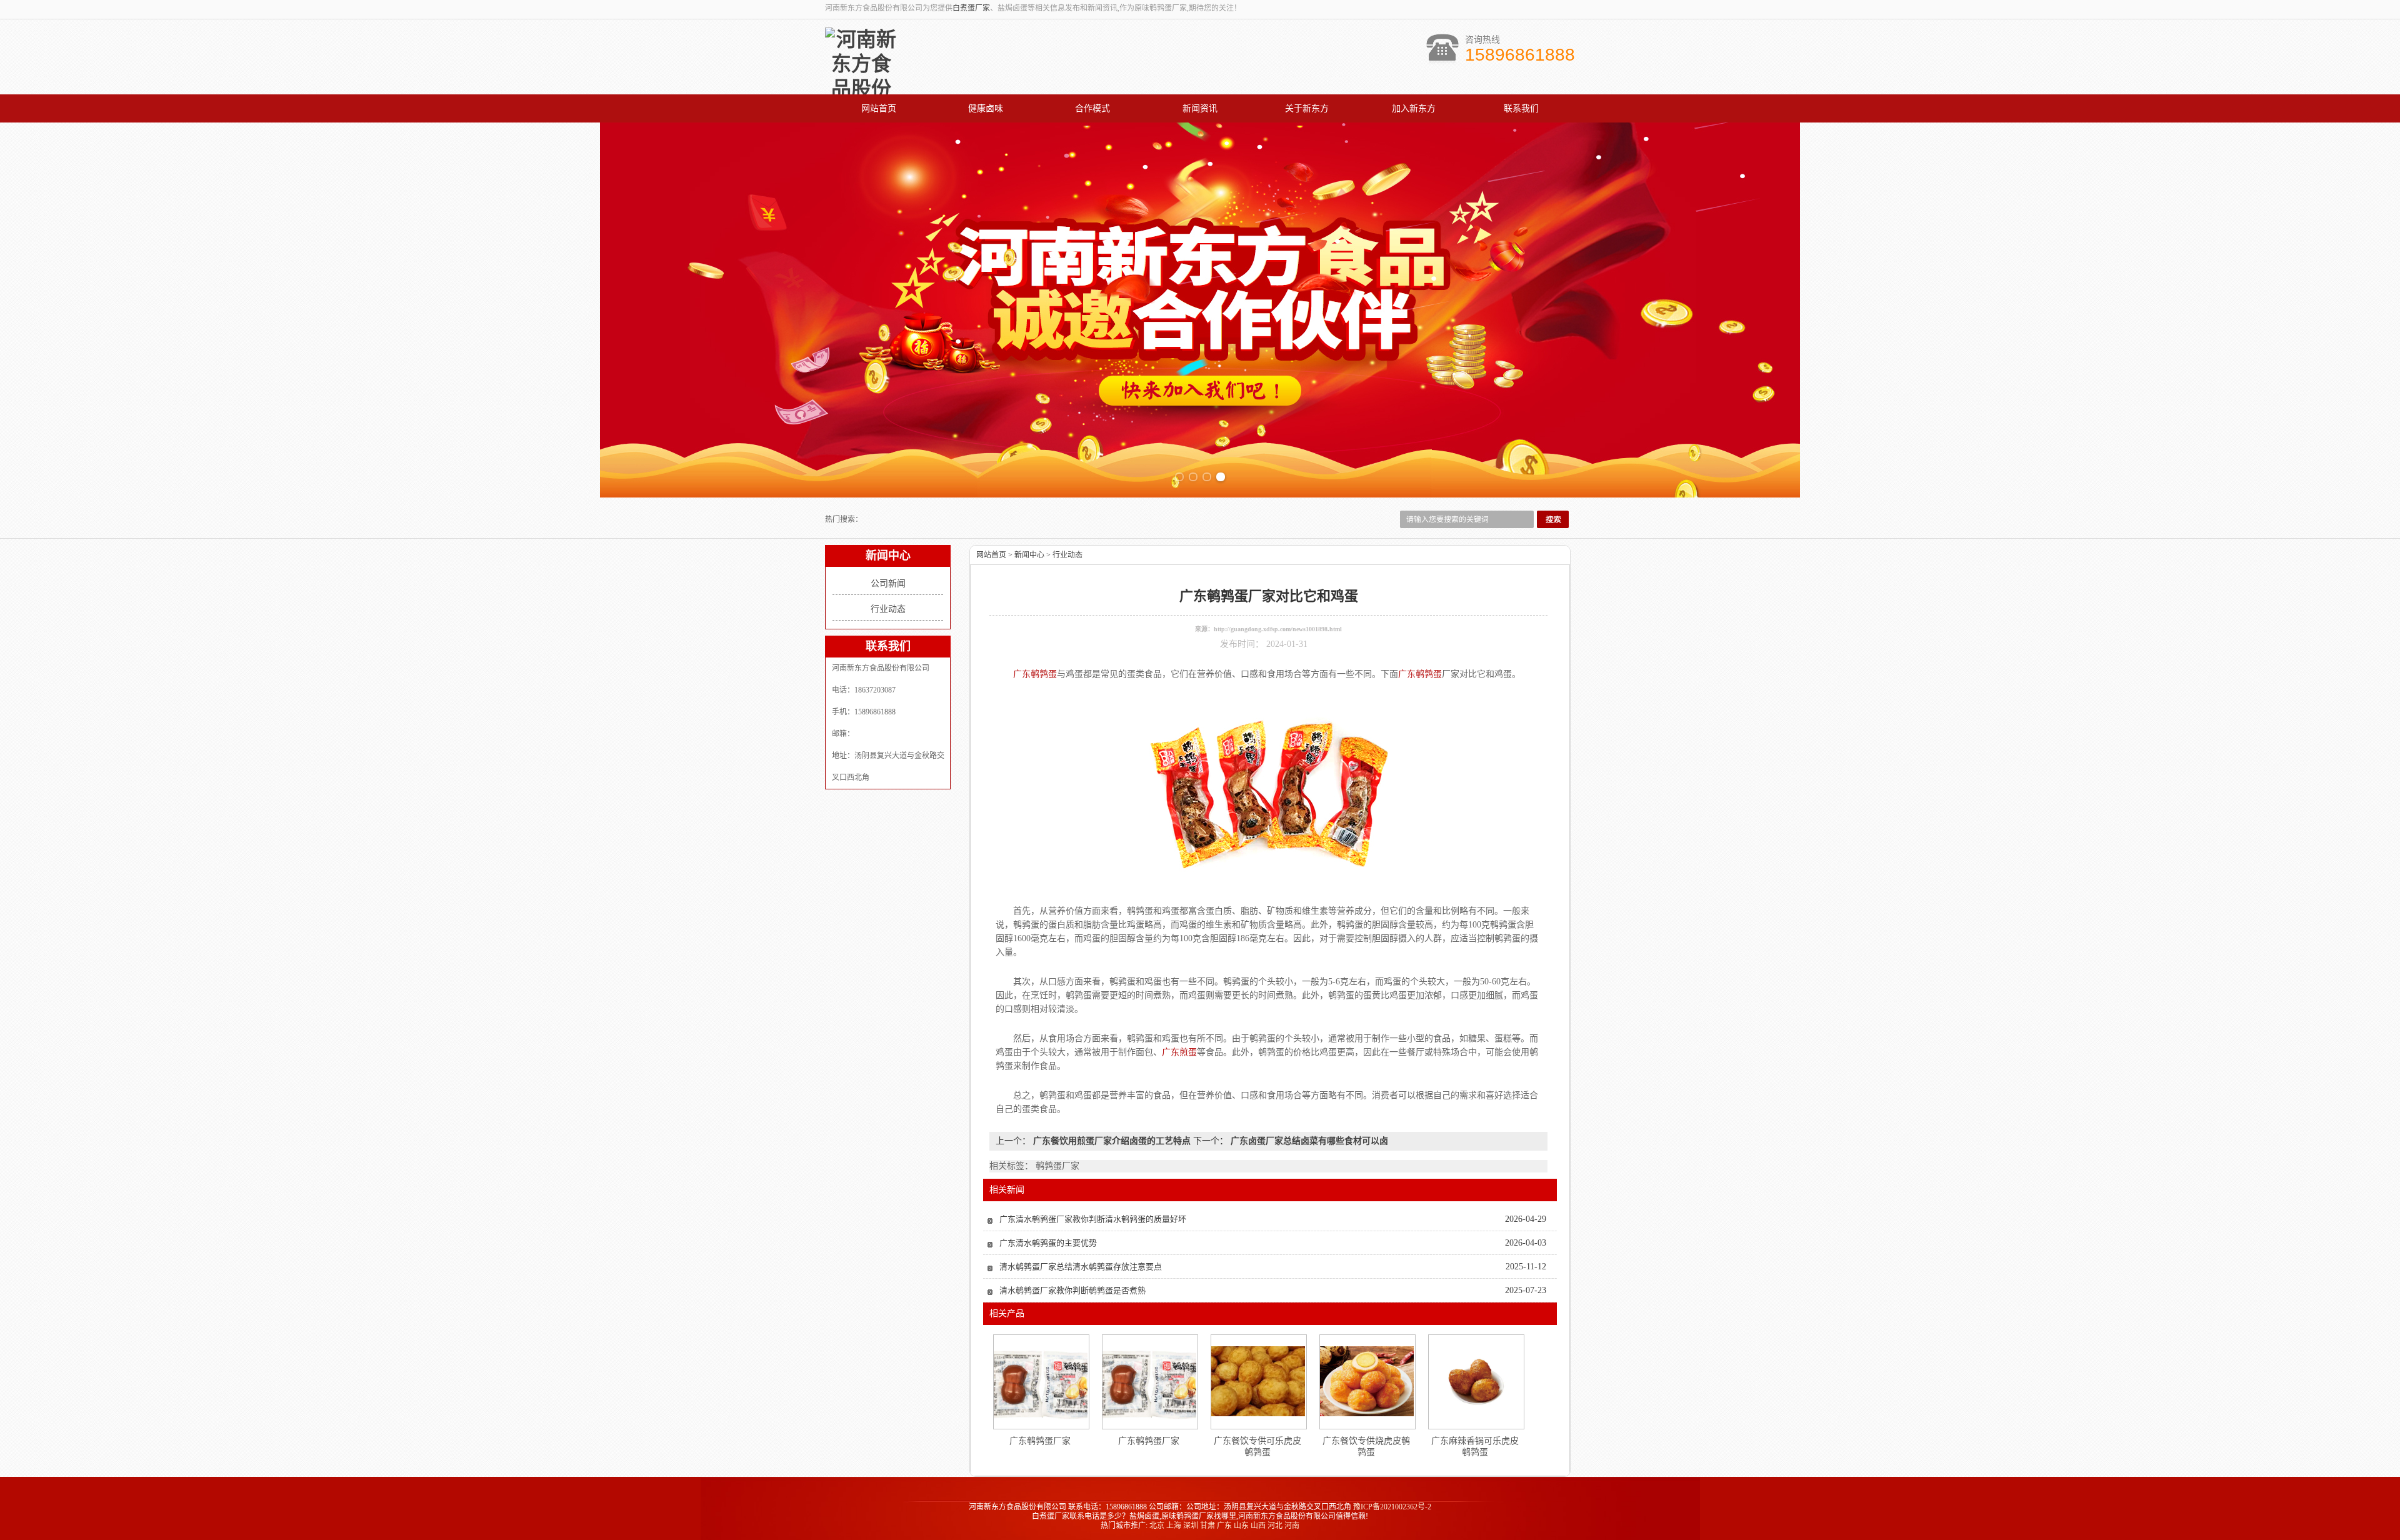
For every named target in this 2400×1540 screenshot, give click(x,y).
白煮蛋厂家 (971, 8)
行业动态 (888, 609)
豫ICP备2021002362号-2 (1392, 1507)
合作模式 (1092, 108)
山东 (1241, 1526)
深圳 (1191, 1526)
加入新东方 (1414, 108)
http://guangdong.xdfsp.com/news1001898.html (1278, 629)
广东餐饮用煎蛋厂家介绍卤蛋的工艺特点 (1112, 1141)
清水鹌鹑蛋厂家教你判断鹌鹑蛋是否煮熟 (1072, 1290)
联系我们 (1521, 108)
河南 (1292, 1526)
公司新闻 (888, 583)
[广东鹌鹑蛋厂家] (1041, 1382)
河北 (1275, 1526)
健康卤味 (986, 108)
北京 (1157, 1526)
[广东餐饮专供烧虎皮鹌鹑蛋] (1367, 1381)
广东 (1224, 1526)
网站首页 (879, 108)
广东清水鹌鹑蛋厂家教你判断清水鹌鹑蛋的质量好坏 (1093, 1219)
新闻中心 (1029, 555)
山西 (1258, 1526)
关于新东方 (1307, 108)
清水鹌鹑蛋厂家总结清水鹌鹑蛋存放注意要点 (1081, 1267)
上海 (1174, 1526)
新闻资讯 (1200, 108)
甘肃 (1207, 1526)
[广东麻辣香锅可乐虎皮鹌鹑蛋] (1476, 1381)
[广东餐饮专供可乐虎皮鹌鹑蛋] (1258, 1381)
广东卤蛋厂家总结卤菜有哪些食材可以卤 (1308, 1141)
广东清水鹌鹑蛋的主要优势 (1048, 1243)
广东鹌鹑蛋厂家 (1040, 1441)
